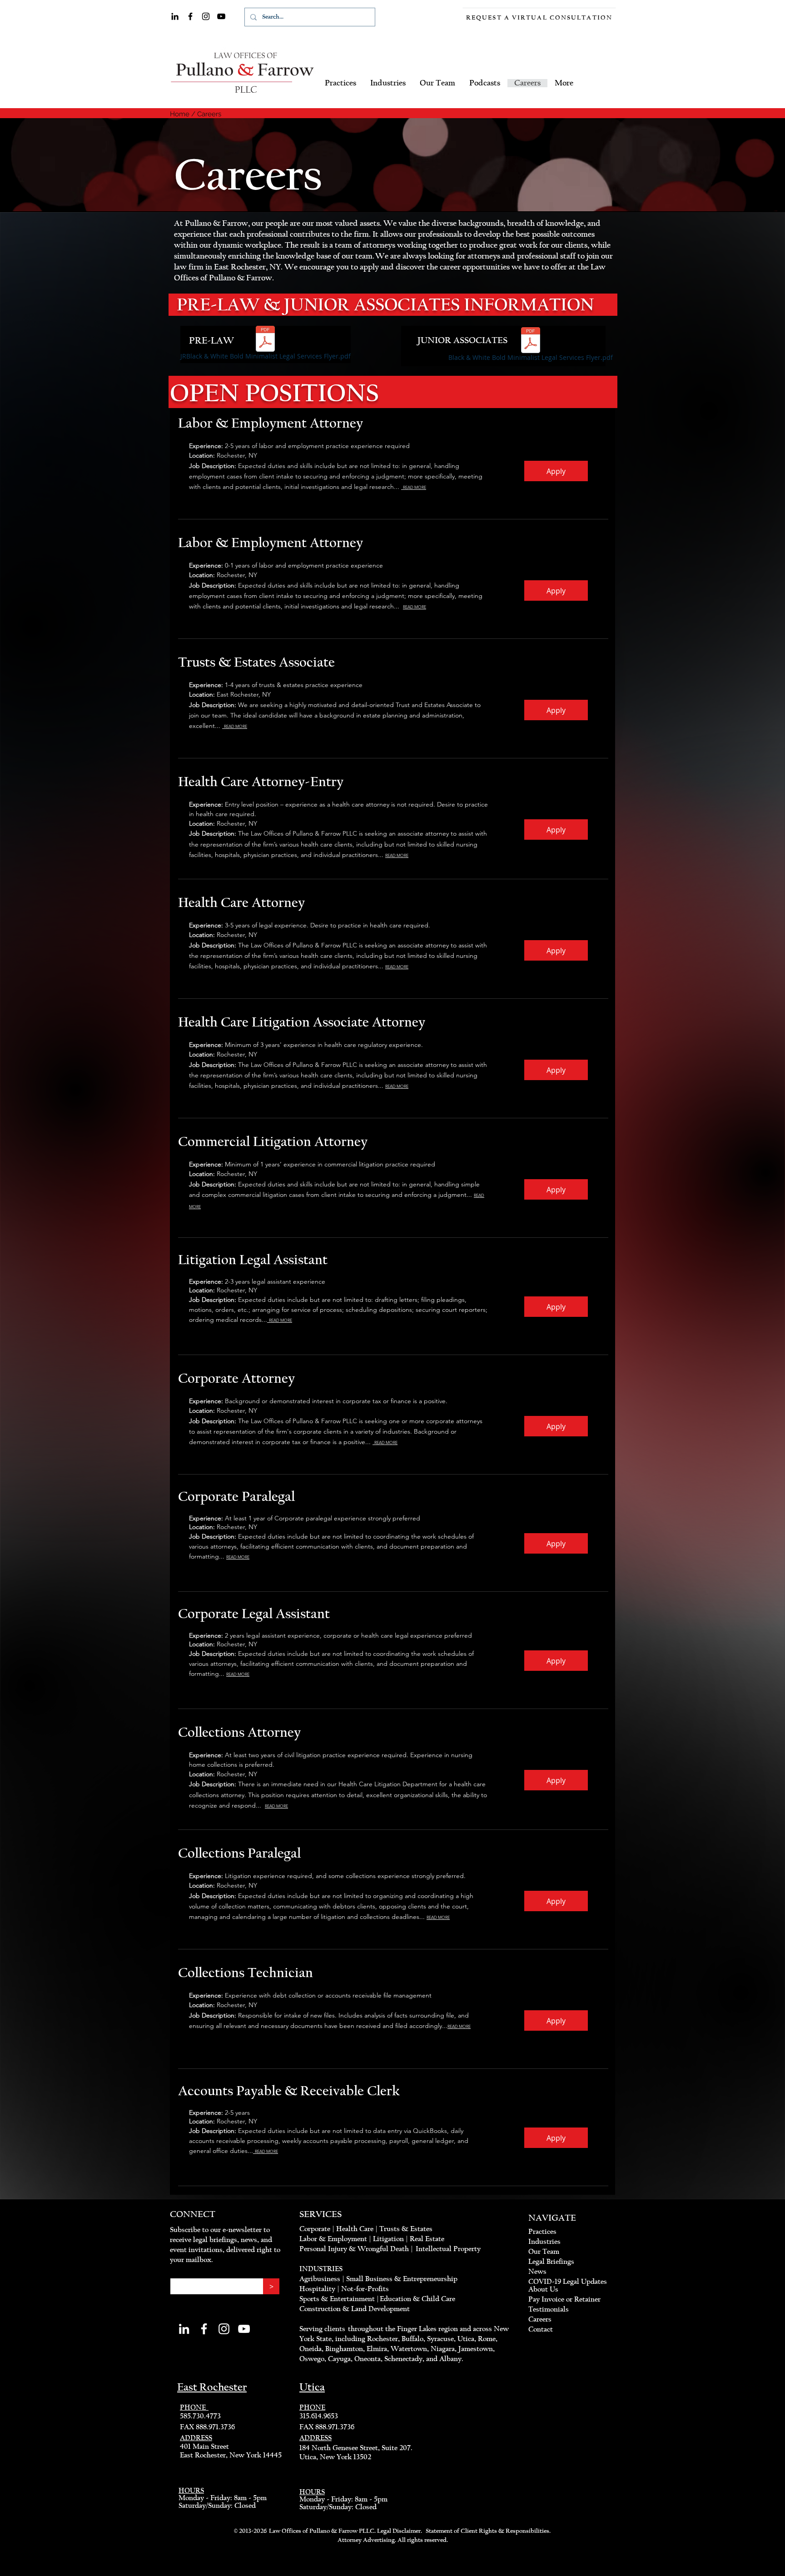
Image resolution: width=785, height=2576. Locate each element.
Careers (209, 114)
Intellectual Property (448, 2249)
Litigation (388, 2239)
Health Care (355, 2229)
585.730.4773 (200, 2416)
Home (180, 114)
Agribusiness (320, 2279)
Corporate (315, 2229)
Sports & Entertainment (338, 2299)
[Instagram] (206, 16)
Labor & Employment (333, 2239)
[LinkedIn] (175, 16)
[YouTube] (221, 16)
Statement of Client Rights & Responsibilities (487, 2531)
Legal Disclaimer (399, 2531)
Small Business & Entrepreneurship (402, 2279)
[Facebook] (190, 16)
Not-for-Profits (365, 2289)
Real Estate (427, 2239)
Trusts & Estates (406, 2229)
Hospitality (317, 2289)
